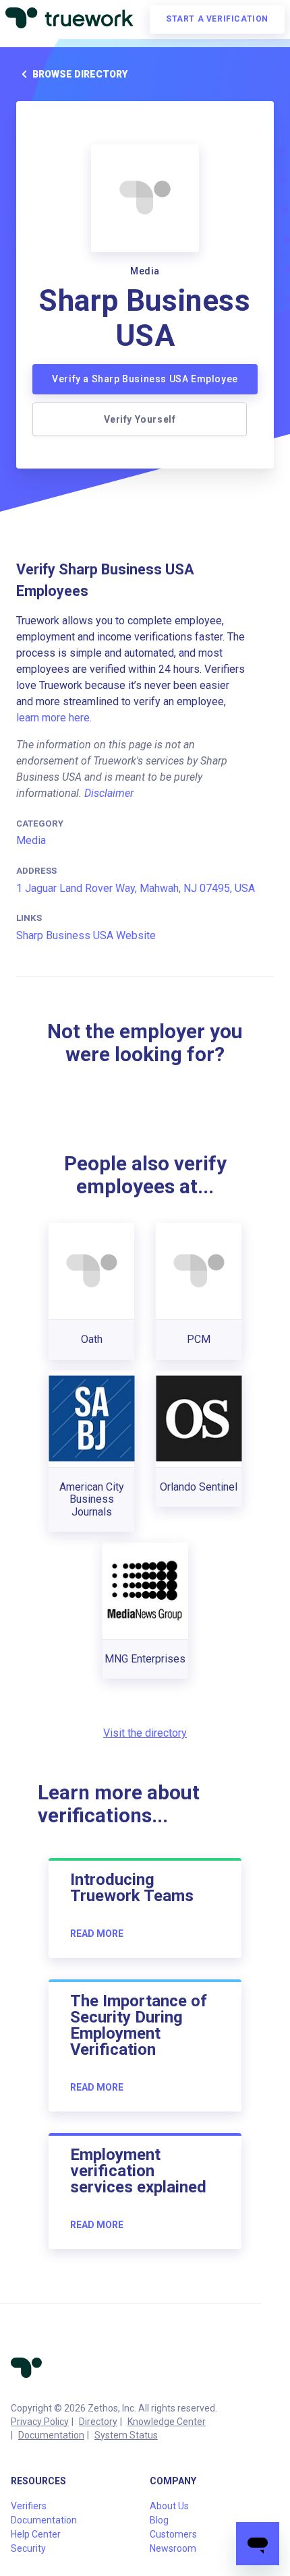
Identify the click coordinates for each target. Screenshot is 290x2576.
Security (28, 2548)
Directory (98, 2422)
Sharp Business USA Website (86, 935)
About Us (169, 2506)
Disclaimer (109, 793)
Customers (173, 2534)
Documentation (51, 2435)
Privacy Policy (40, 2422)
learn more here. (54, 718)
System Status (126, 2435)
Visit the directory (145, 1733)
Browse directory (80, 74)
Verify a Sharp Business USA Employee (145, 379)
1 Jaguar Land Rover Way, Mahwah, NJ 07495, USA (136, 888)
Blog (159, 2520)
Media (31, 840)
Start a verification (217, 19)
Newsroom (173, 2548)
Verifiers (29, 2506)
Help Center (36, 2534)
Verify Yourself (140, 419)
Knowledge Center (167, 2422)
